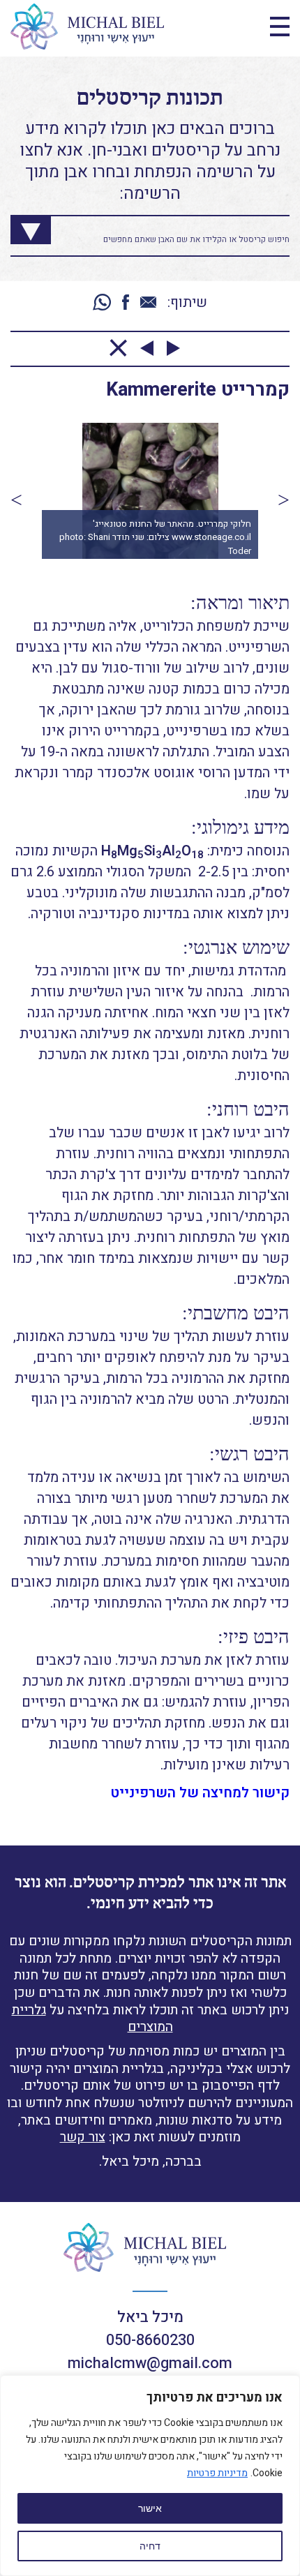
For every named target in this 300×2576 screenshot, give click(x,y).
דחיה (150, 2546)
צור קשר (83, 2137)
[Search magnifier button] (20, 226)
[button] (16, 500)
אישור (150, 2508)
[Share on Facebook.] (126, 303)
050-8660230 (150, 2340)
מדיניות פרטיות (217, 2473)
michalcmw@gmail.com (150, 2363)
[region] (150, 2476)
